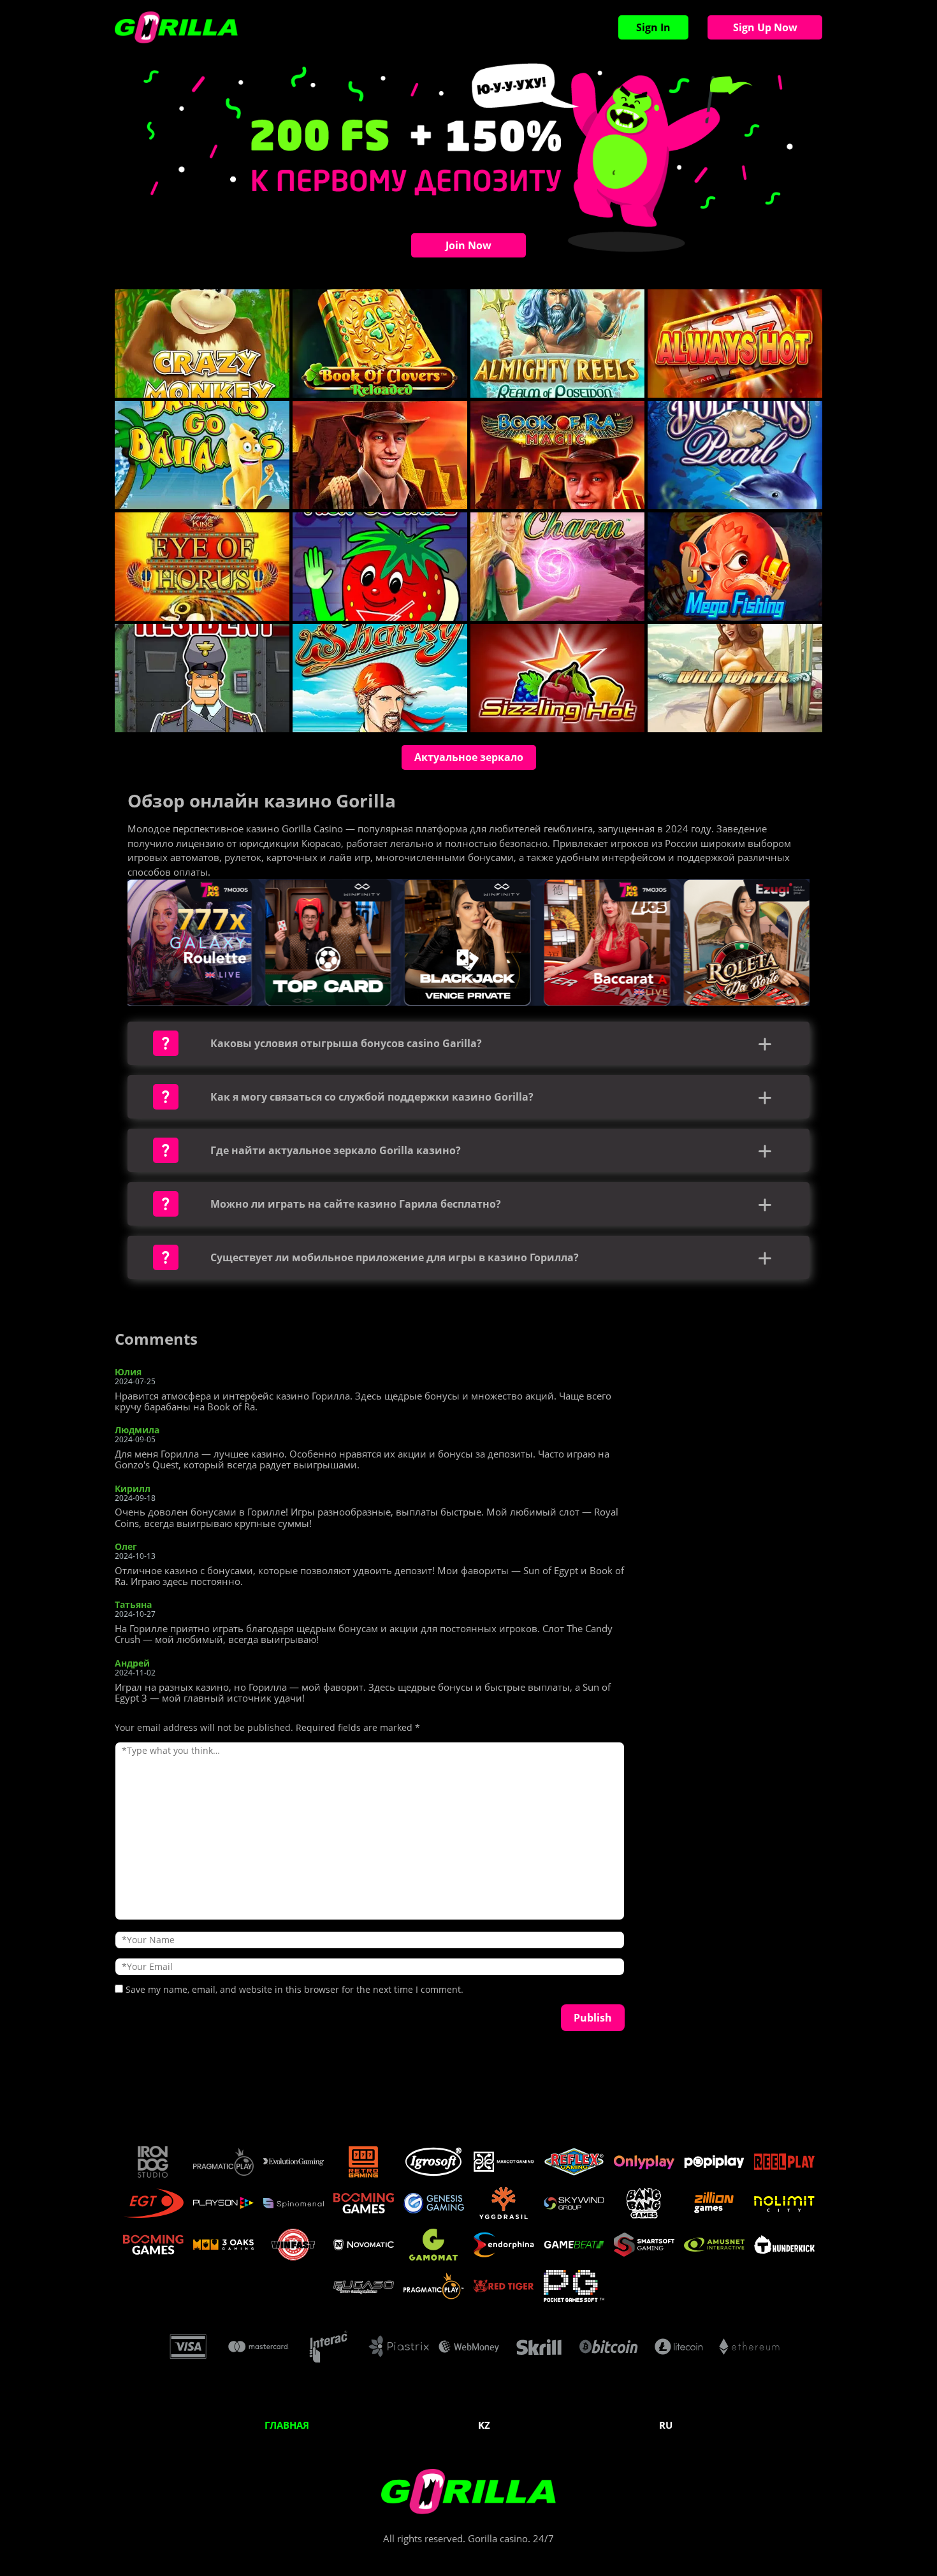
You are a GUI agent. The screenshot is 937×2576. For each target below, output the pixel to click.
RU (666, 2425)
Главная (287, 2425)
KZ (484, 2425)
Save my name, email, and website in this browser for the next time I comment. (294, 1989)
